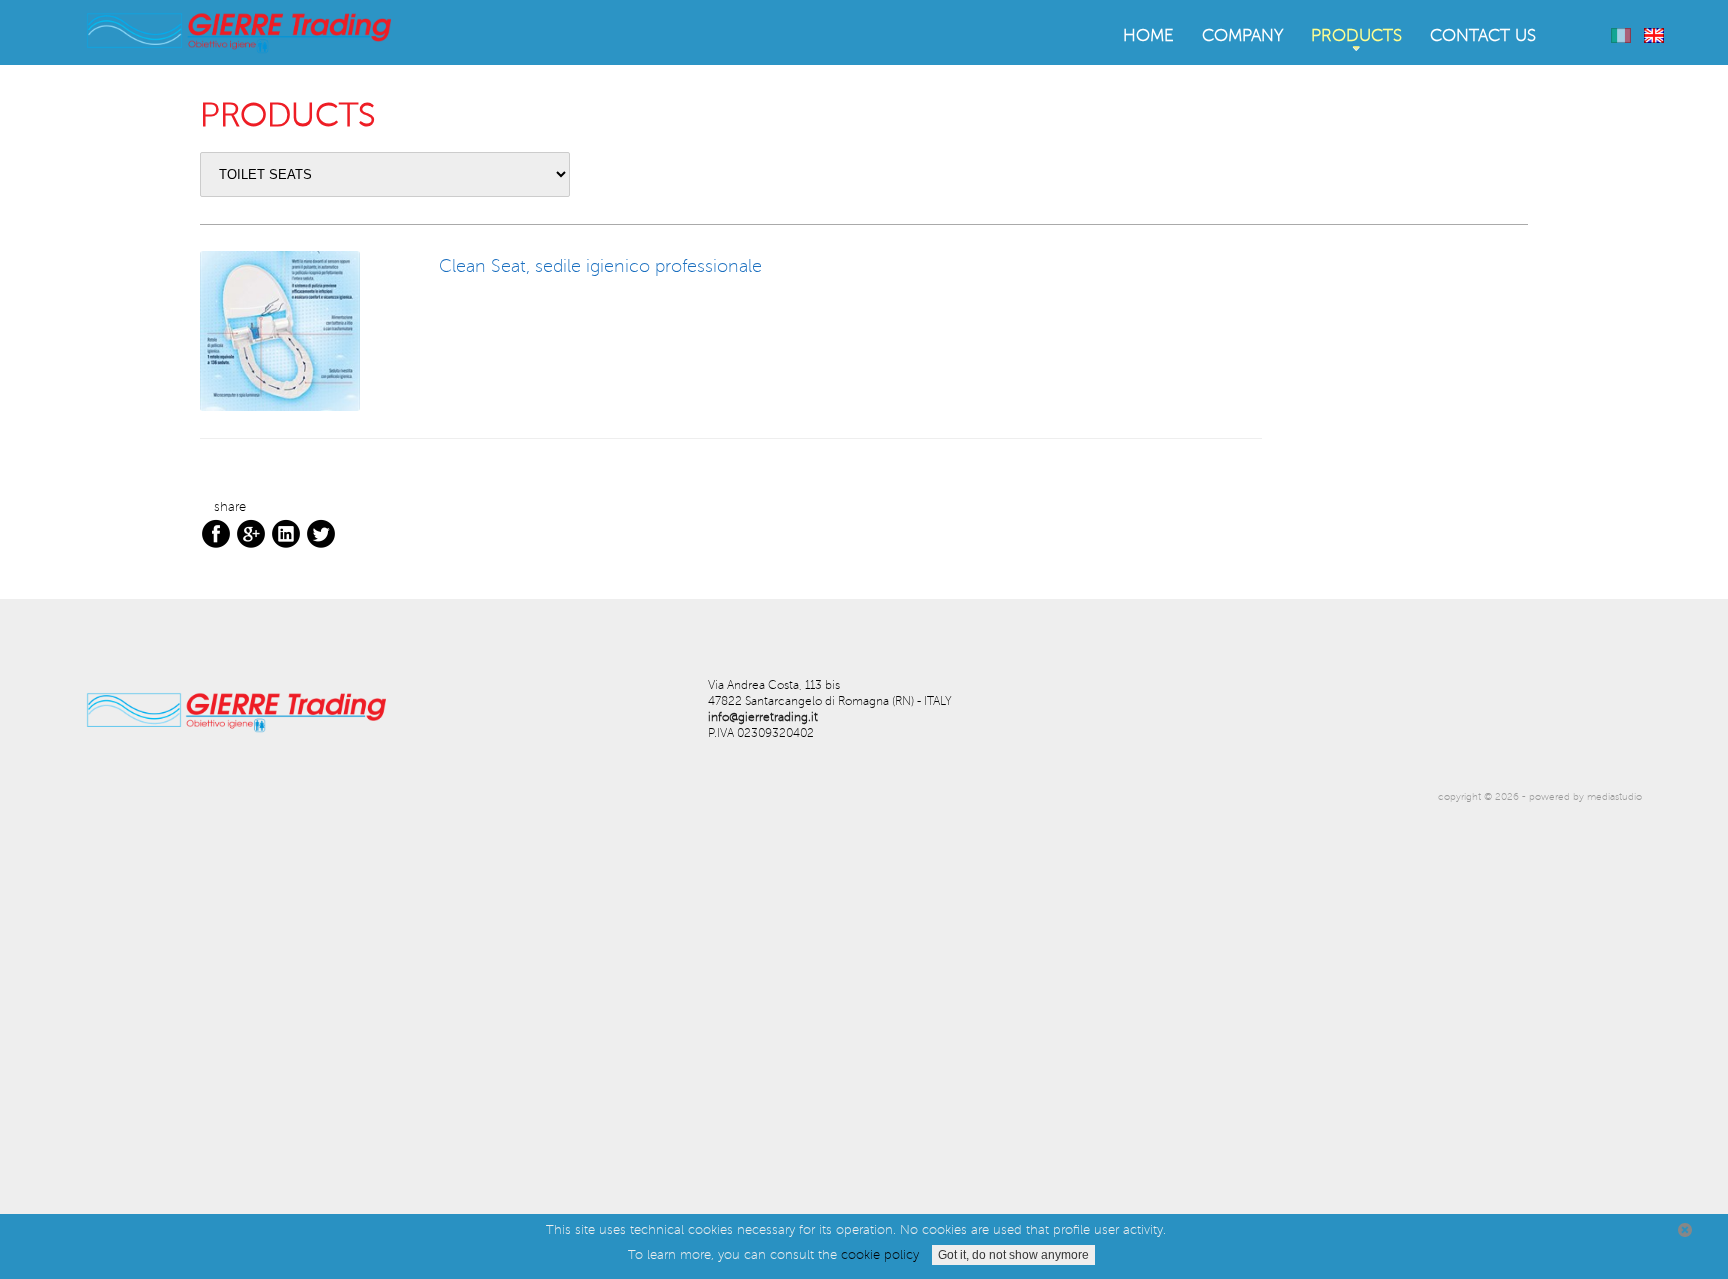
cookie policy (880, 1255)
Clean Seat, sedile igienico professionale (600, 266)
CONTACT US (1483, 36)
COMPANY (1242, 36)
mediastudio (1614, 796)
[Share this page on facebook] (216, 533)
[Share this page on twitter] (321, 533)
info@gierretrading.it (763, 717)
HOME (1148, 36)
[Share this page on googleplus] (251, 533)
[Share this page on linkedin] (286, 533)
